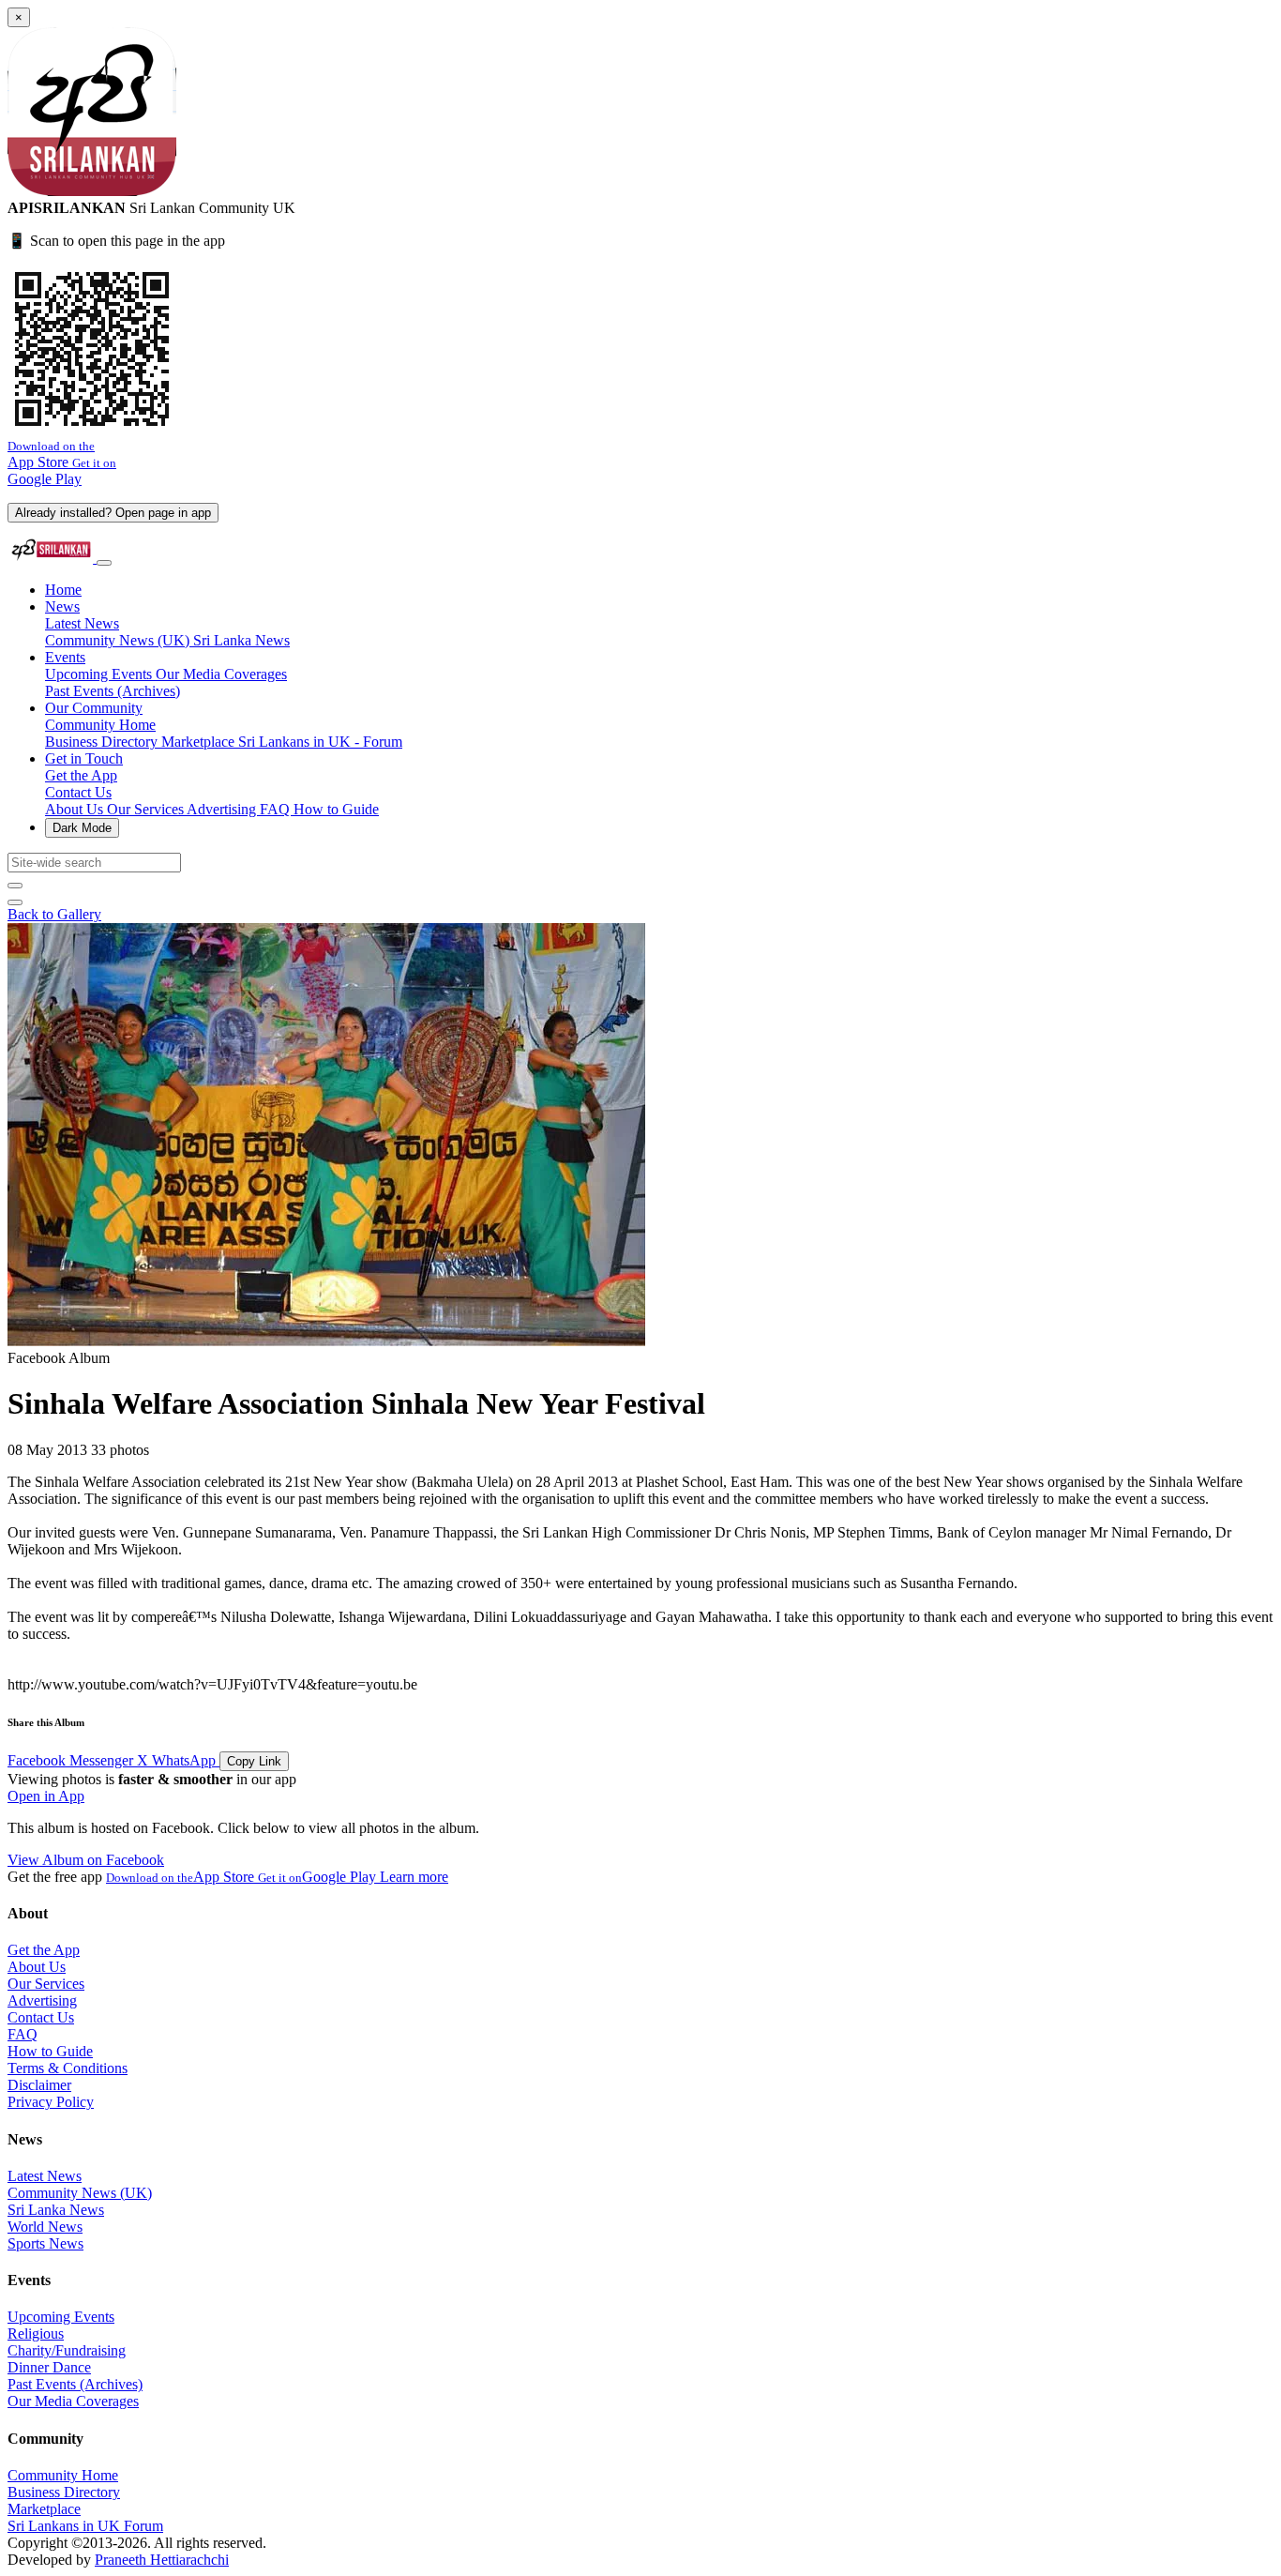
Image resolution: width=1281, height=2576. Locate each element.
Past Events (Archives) (113, 691)
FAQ (277, 809)
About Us (76, 809)
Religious (36, 2334)
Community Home (100, 725)
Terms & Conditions (68, 2068)
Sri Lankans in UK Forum (85, 2526)
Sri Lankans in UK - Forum (320, 742)
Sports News (45, 2243)
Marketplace (200, 742)
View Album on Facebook (86, 1860)
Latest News (82, 623)
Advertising (223, 809)
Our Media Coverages (221, 674)
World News (45, 2227)
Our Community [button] (94, 708)
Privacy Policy (51, 2102)
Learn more (414, 1877)
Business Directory (103, 742)
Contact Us (78, 792)
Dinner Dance (49, 2367)
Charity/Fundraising (67, 2350)
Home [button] (63, 590)
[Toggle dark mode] (15, 902)
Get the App (81, 775)
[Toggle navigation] (104, 563)
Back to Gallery (54, 914)
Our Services (147, 809)
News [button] (62, 606)
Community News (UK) (119, 640)
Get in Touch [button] (84, 758)
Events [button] (65, 657)
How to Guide (336, 809)
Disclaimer (39, 2085)
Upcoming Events (100, 674)
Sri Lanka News (241, 640)
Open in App (46, 1796)
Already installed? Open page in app (113, 513)
